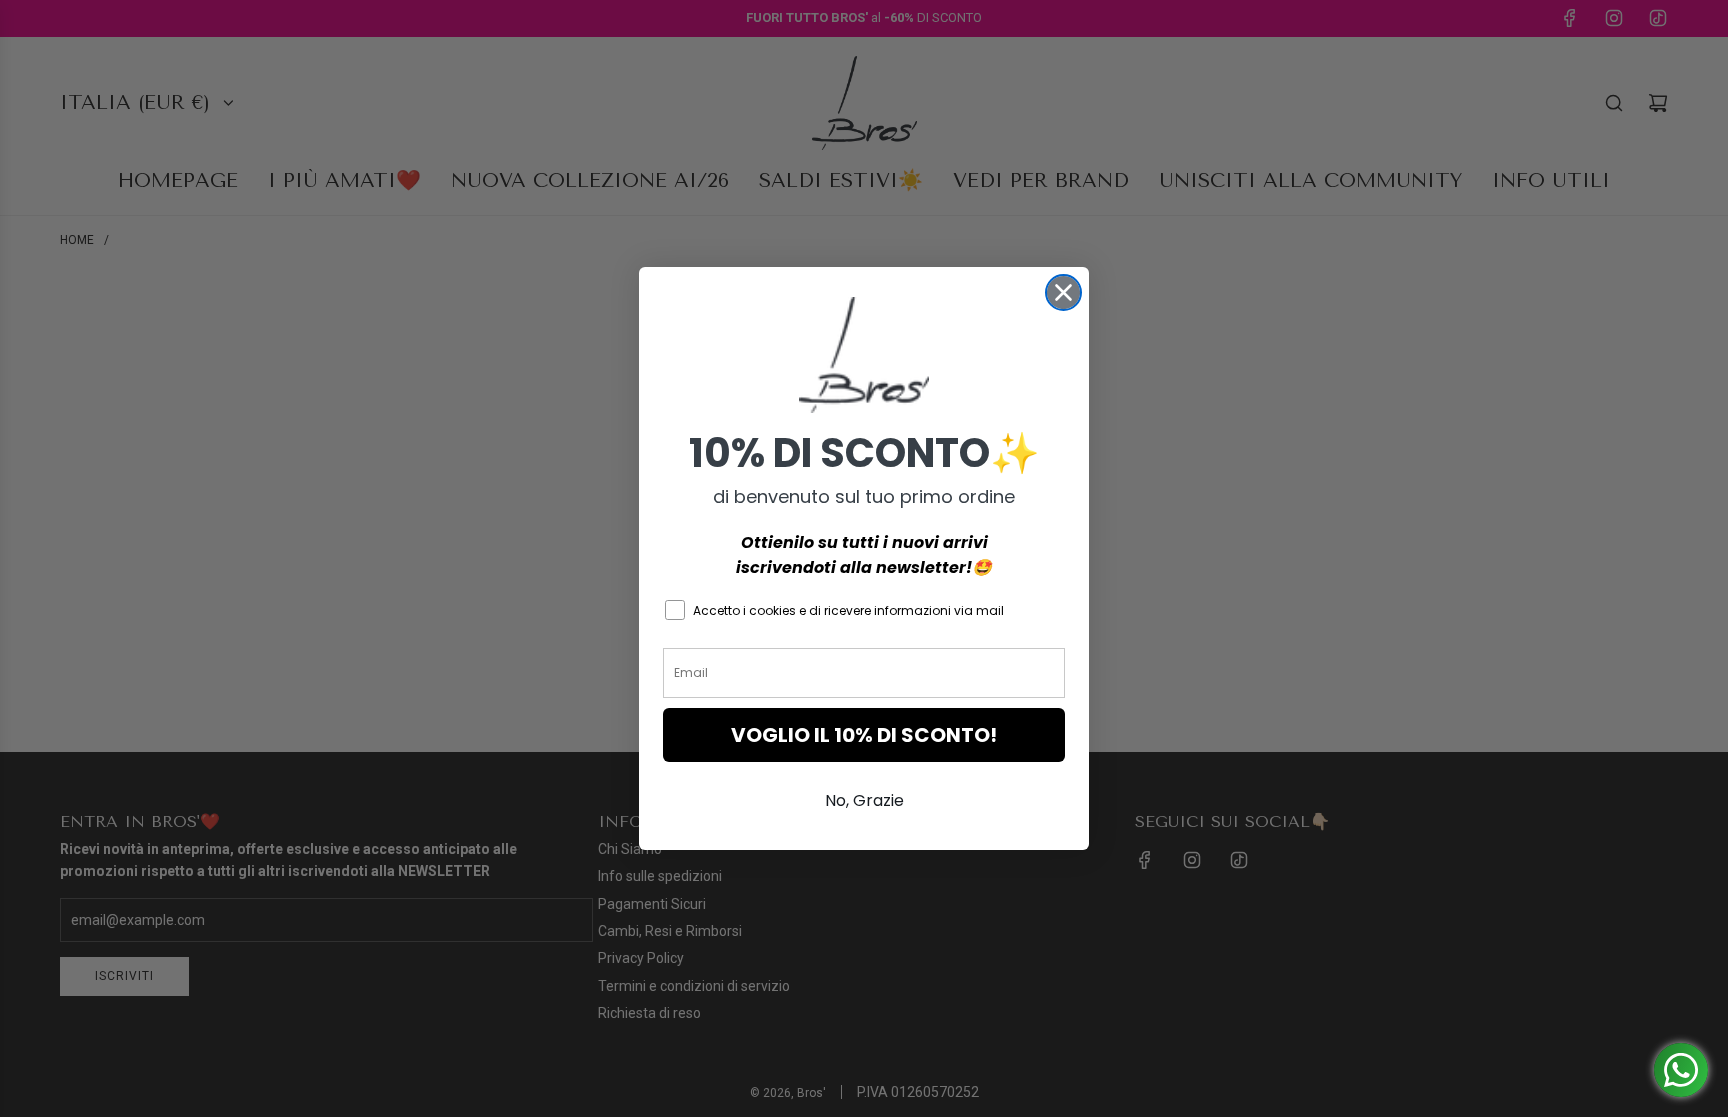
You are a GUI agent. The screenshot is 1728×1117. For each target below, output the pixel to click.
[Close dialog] (1063, 292)
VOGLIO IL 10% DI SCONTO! (864, 735)
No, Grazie (864, 800)
